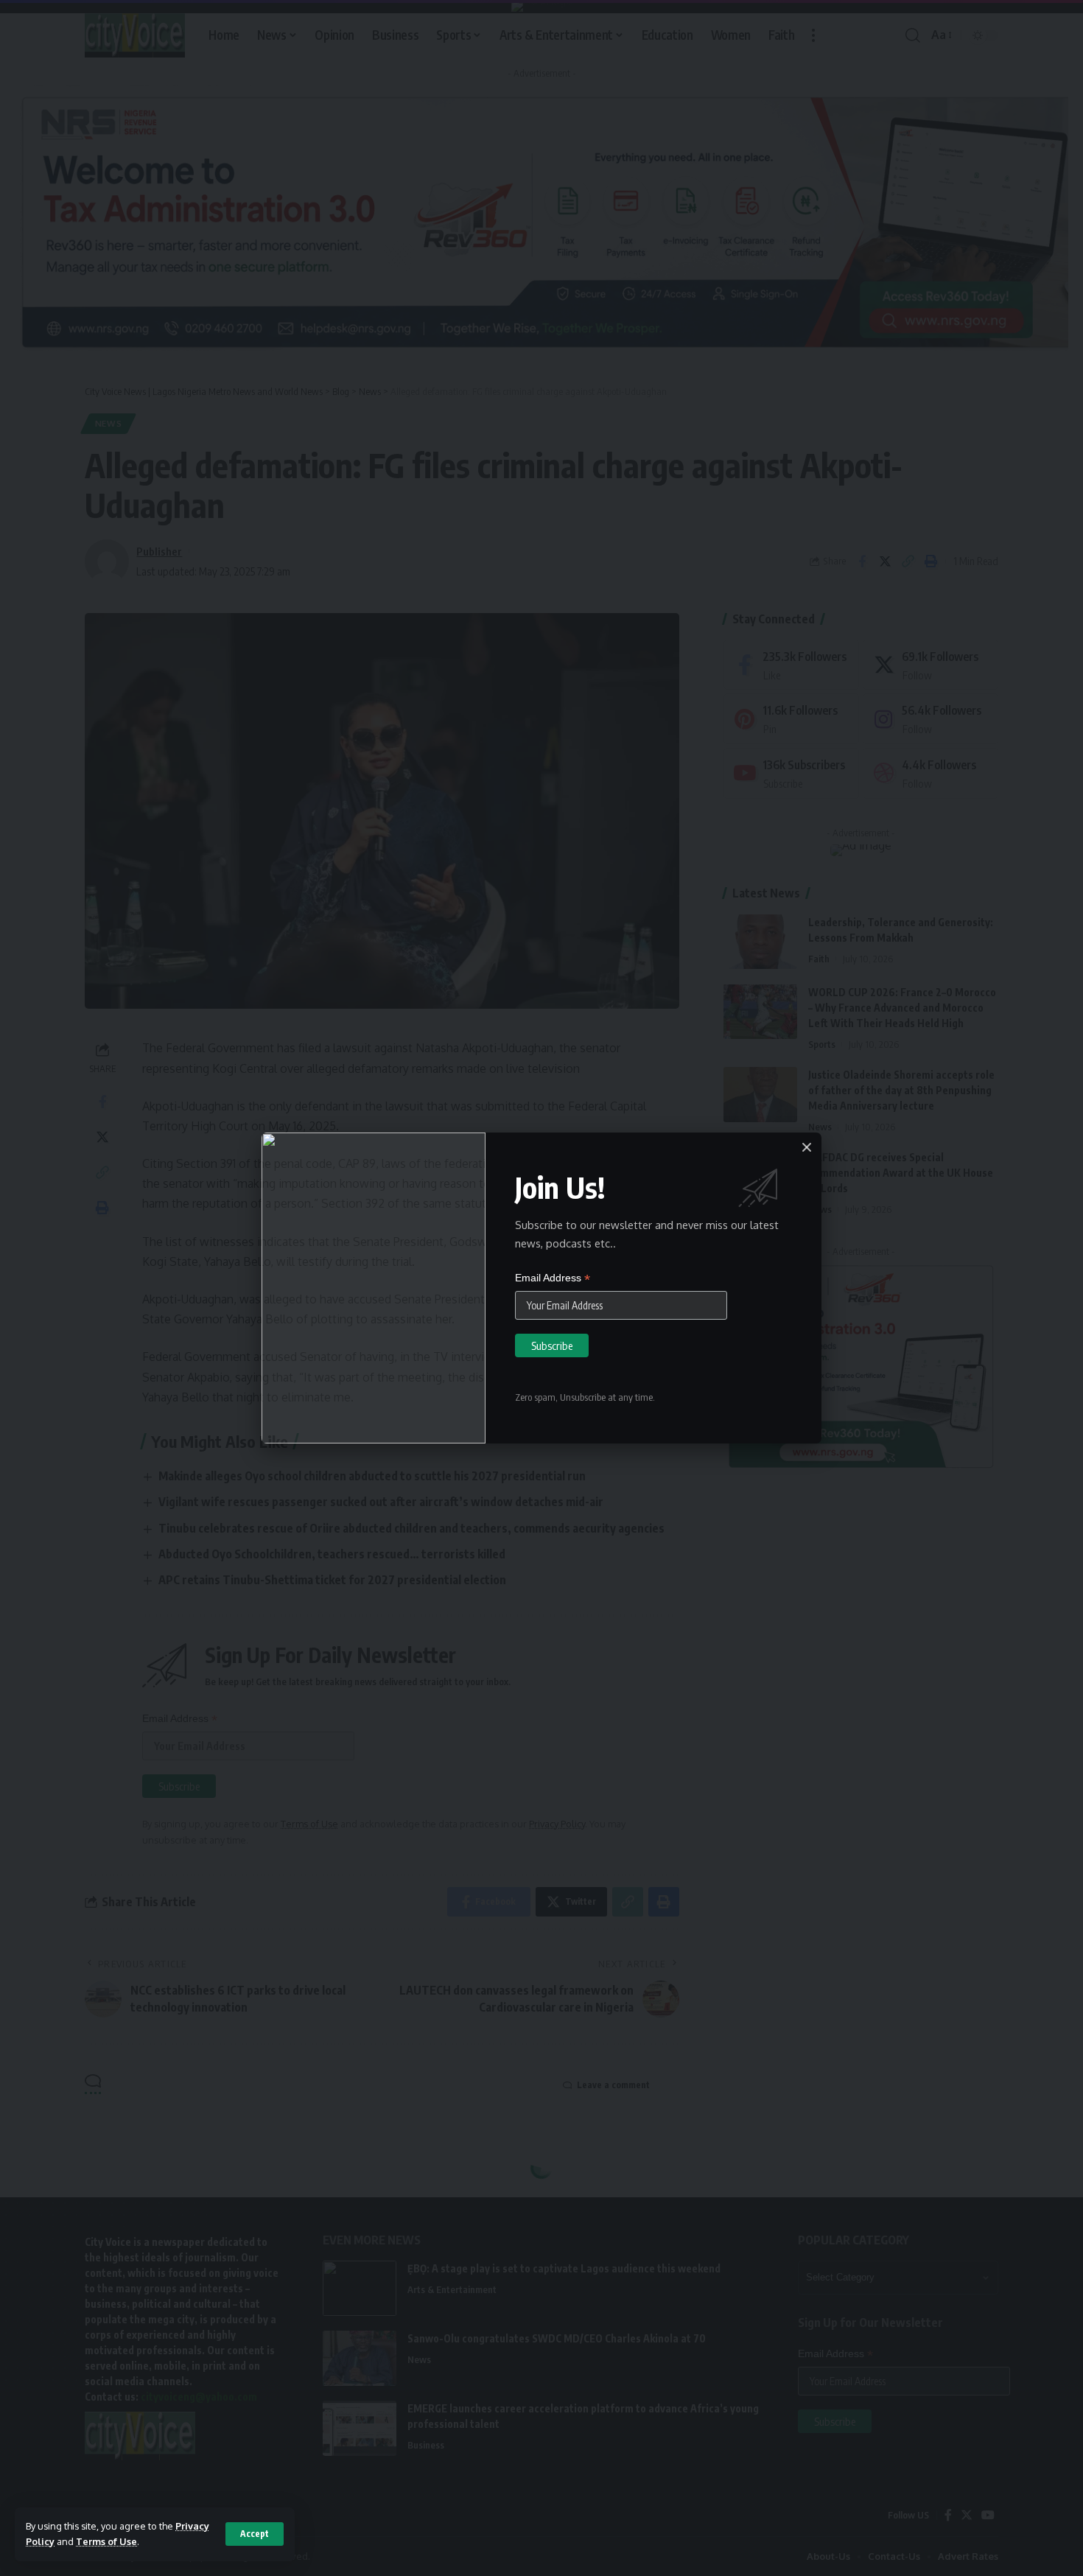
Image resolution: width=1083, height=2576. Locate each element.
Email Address (553, 1278)
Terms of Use (106, 2541)
